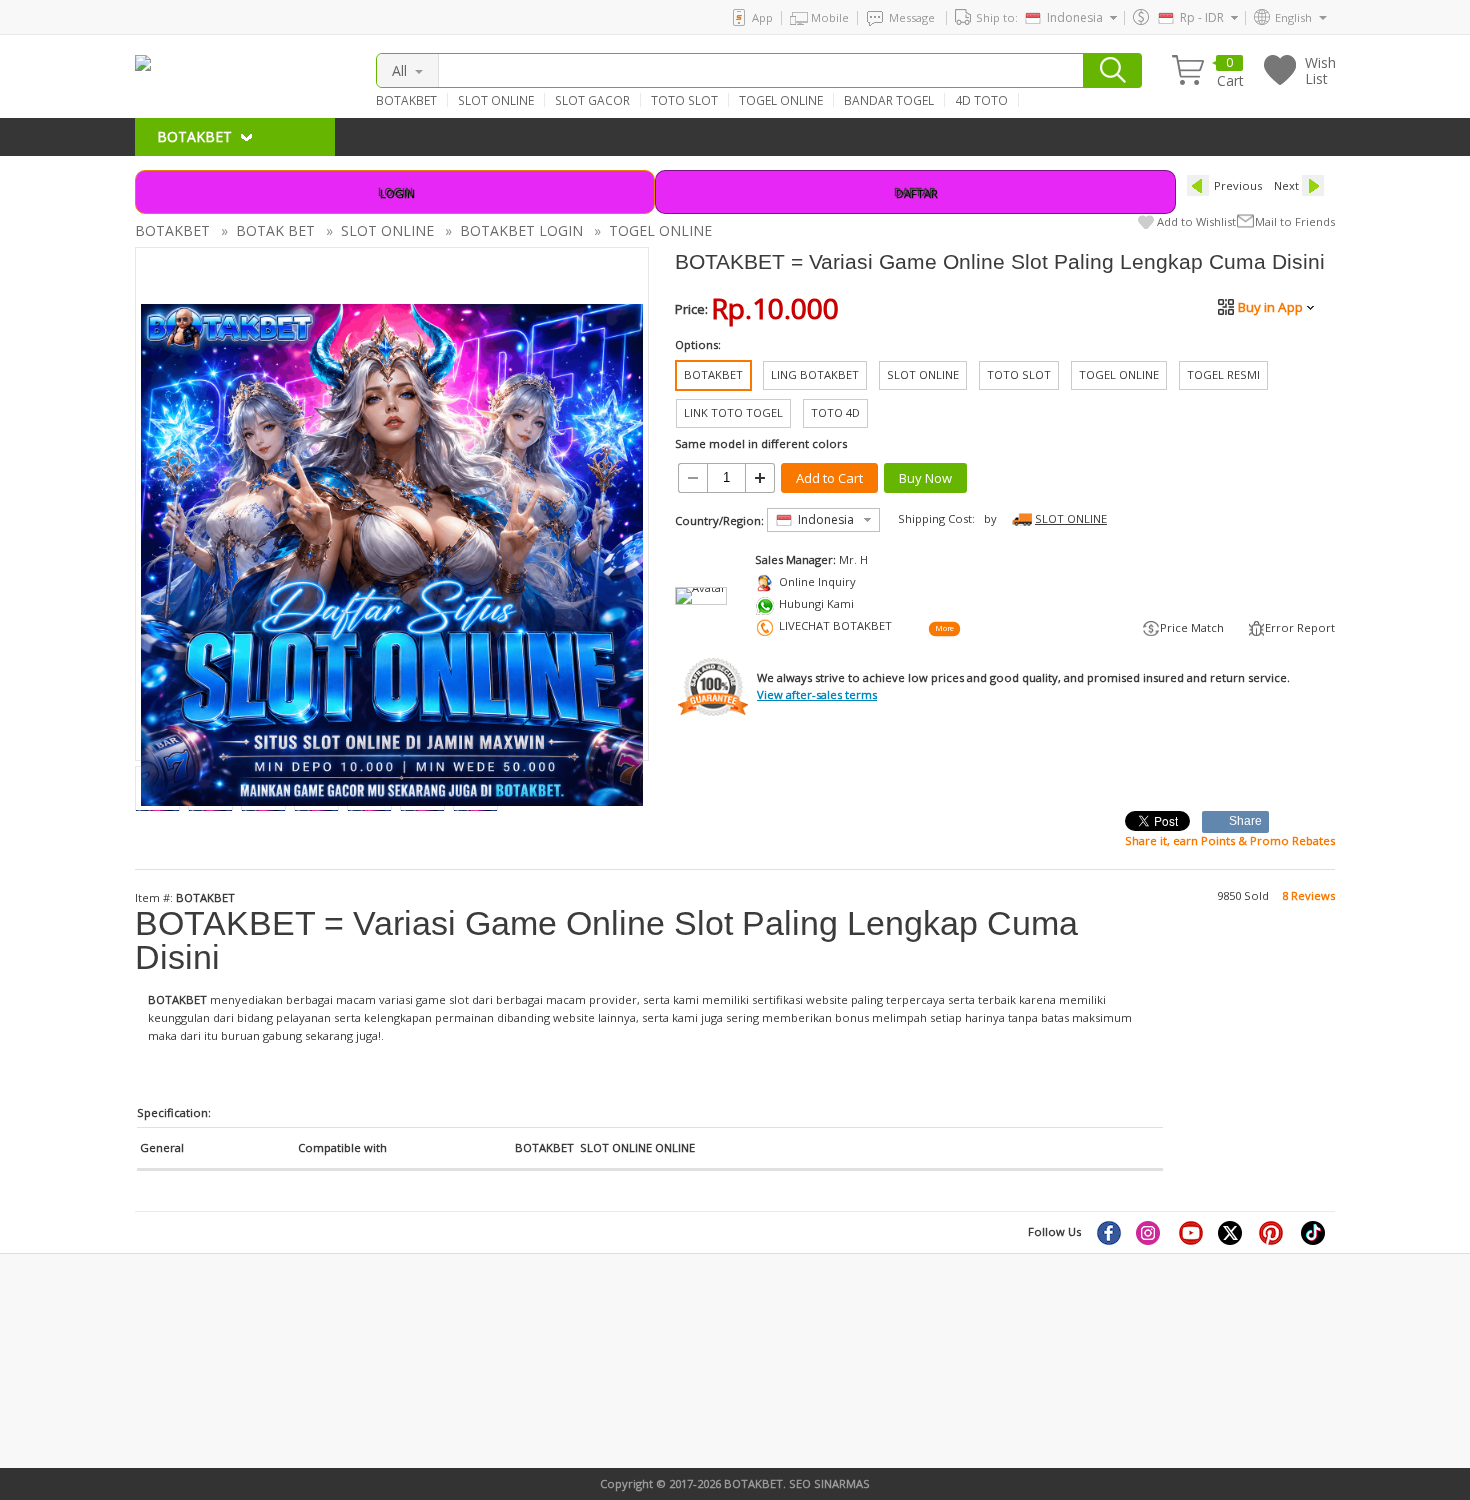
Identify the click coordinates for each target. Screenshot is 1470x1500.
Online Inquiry (817, 581)
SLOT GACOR (592, 100)
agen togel (163, 1374)
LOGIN (395, 191)
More (944, 628)
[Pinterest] (1273, 1232)
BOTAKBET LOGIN (521, 230)
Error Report (1300, 627)
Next (1286, 185)
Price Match (1192, 627)
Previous (1238, 185)
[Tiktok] (1314, 1232)
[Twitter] (1232, 1232)
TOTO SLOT (684, 100)
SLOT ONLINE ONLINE (637, 1147)
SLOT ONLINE (496, 100)
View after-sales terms (817, 694)
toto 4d (451, 1391)
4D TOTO (981, 100)
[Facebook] (1108, 1232)
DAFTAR (915, 191)
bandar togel (169, 1340)
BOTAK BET (275, 230)
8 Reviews (1308, 895)
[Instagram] (1150, 1232)
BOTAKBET (406, 100)
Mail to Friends (1295, 221)
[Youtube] (1191, 1232)
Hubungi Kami (816, 603)
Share (1246, 821)
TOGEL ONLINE (781, 100)
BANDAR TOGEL (889, 100)
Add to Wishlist (1196, 221)
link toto (158, 1407)
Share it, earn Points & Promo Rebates (1230, 840)
